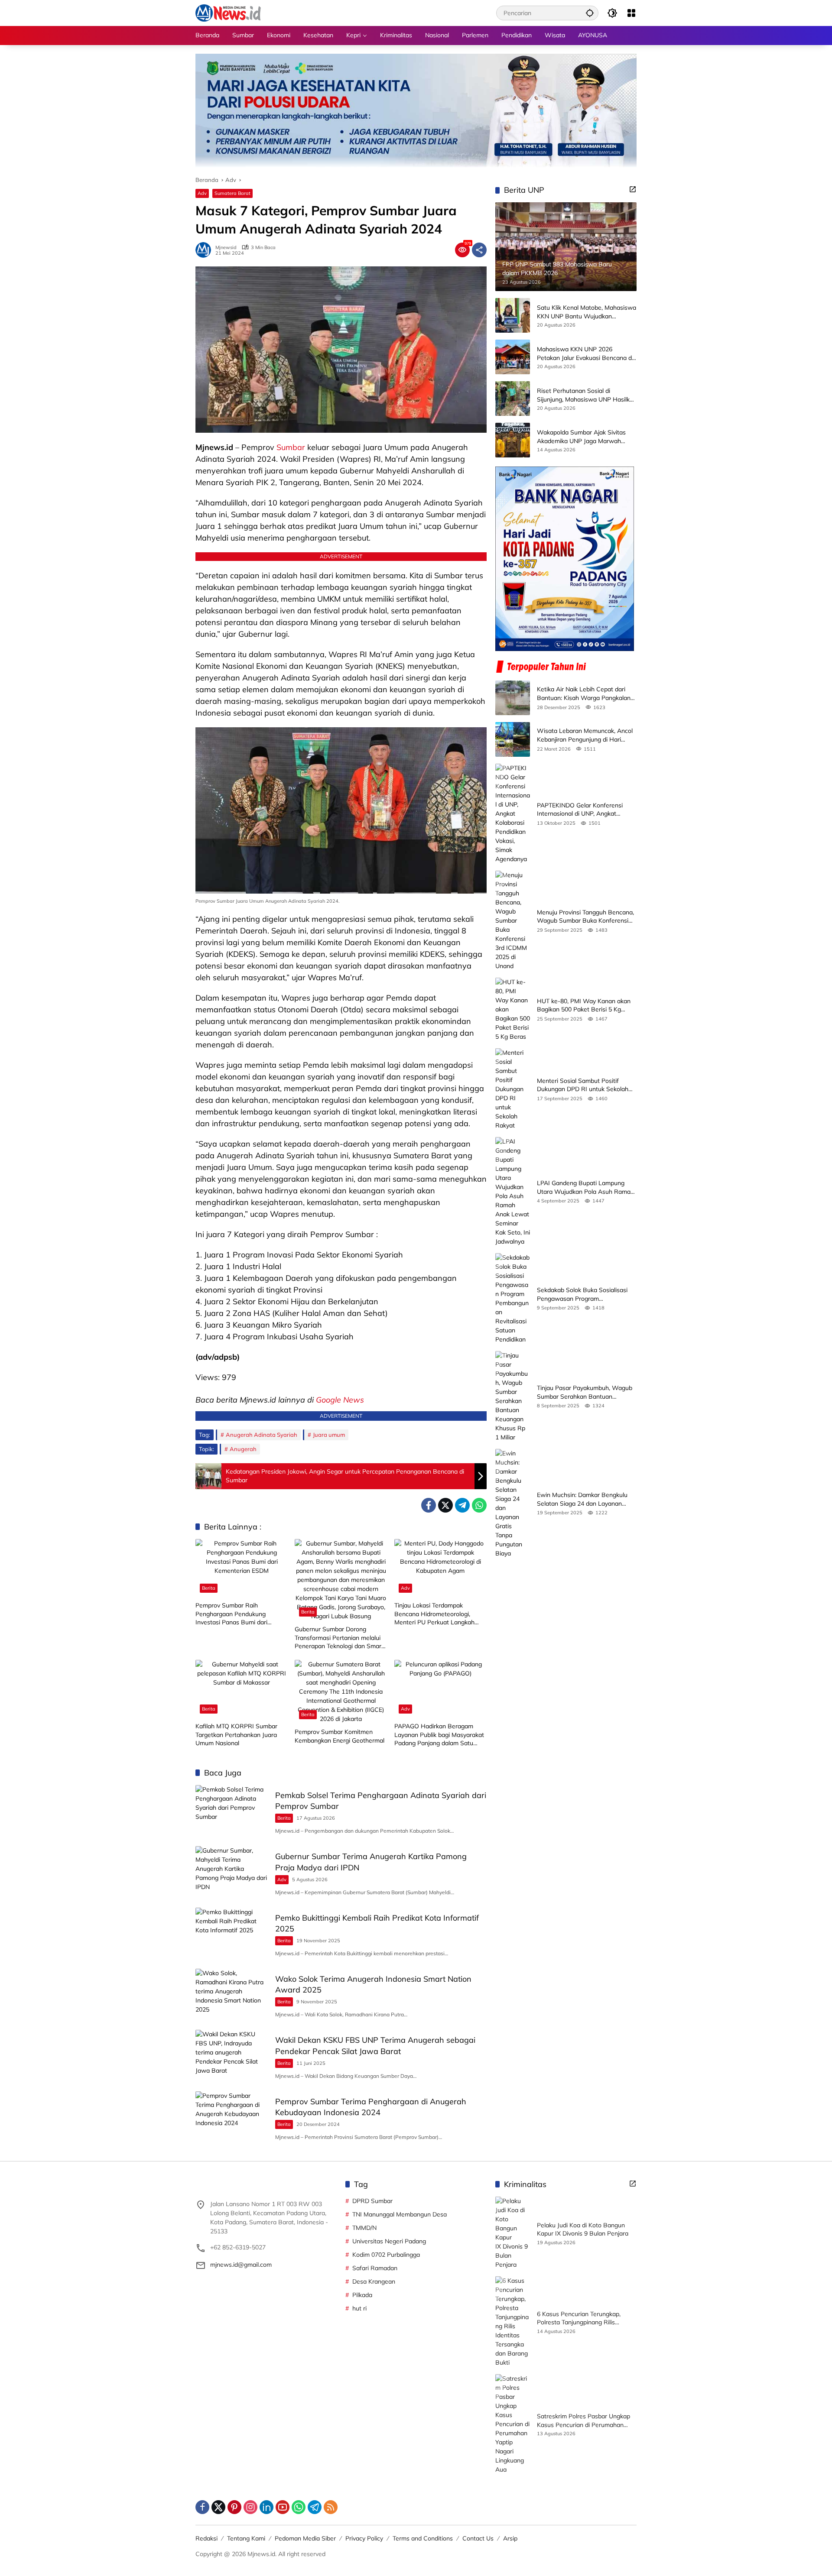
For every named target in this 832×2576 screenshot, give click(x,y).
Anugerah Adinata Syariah (262, 1435)
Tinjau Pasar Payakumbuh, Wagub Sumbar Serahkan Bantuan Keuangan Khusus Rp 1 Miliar (585, 1392)
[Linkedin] (266, 2507)
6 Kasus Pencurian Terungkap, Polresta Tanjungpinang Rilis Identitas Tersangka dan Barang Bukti (581, 2318)
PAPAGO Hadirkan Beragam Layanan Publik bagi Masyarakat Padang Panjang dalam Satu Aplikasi (439, 1735)
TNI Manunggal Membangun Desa (400, 2214)
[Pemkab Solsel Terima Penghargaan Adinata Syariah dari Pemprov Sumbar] (232, 1811)
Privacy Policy (364, 2538)
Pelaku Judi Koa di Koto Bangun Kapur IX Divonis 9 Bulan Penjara (583, 2229)
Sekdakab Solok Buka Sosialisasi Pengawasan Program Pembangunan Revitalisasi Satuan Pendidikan (584, 1294)
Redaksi (206, 2538)
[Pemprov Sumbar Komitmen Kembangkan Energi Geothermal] (341, 1692)
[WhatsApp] (479, 1505)
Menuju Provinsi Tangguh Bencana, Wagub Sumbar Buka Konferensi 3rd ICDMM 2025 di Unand (585, 917)
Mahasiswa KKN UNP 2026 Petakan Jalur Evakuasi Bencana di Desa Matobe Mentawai (585, 354)
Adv (202, 193)
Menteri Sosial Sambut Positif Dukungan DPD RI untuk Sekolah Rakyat (583, 1085)
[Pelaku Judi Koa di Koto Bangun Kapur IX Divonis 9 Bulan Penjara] (513, 2233)
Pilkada (362, 2295)
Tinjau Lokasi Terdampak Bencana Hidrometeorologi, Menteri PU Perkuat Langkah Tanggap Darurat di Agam (434, 1614)
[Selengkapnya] (633, 189)
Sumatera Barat (232, 193)
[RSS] (331, 2507)
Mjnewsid (226, 248)
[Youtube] (283, 2507)
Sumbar (291, 447)
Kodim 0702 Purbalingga (386, 2255)
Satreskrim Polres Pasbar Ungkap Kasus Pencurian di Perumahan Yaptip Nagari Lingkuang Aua (583, 2421)
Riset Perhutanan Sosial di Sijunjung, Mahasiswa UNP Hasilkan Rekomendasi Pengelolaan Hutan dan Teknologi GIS (587, 395)
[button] (590, 13)
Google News (340, 1400)
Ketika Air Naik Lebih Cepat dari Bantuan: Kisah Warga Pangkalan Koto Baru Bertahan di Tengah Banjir (584, 694)
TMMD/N (364, 2228)
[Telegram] (462, 1505)
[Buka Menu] (631, 13)
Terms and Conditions (423, 2538)
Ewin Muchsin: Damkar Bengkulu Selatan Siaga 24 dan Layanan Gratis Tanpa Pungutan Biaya (582, 1499)
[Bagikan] (479, 250)
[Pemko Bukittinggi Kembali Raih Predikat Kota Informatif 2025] (232, 1934)
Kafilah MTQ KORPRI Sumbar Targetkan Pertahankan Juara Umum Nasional (236, 1735)
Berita (209, 1588)
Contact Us (478, 2538)
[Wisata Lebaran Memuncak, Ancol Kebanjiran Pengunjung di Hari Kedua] (513, 739)
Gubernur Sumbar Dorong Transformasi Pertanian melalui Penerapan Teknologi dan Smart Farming (339, 1638)
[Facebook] (429, 1505)
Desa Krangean (374, 2281)
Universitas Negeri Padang (389, 2241)
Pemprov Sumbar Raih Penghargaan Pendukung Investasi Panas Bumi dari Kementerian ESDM (231, 1614)
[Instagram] (250, 2507)
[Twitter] (445, 1505)
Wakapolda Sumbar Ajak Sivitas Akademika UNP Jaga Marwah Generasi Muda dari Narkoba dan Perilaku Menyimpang (583, 437)
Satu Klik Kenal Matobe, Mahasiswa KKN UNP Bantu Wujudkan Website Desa (587, 312)
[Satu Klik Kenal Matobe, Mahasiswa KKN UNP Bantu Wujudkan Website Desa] (513, 315)
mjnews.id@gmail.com (241, 2265)
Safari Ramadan (375, 2268)
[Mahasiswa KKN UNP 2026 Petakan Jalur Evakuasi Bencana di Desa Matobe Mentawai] (513, 357)
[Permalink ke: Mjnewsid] (205, 250)
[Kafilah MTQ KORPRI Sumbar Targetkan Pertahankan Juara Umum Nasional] (242, 1689)
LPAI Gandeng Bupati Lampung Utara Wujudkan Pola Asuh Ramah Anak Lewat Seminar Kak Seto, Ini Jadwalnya (585, 1188)
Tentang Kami (246, 2538)
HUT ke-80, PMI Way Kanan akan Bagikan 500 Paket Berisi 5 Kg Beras (584, 1006)
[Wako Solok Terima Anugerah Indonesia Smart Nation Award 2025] (232, 1995)
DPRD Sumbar (372, 2201)
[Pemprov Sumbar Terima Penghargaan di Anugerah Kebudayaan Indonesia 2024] (232, 2118)
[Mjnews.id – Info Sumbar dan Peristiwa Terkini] (228, 13)
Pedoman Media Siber (305, 2538)
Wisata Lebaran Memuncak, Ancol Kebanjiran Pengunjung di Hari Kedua (585, 735)
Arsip (510, 2538)
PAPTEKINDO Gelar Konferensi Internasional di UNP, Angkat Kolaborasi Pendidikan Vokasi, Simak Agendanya (580, 810)
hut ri (359, 2308)
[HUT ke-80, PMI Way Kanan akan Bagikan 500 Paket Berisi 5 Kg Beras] (513, 1009)
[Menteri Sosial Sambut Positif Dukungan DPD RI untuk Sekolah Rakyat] (513, 1089)
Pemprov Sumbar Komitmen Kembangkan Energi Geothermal (340, 1736)
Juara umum (329, 1435)
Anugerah (243, 1449)
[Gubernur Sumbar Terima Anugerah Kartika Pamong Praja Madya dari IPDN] (232, 1872)
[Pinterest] (234, 2507)
